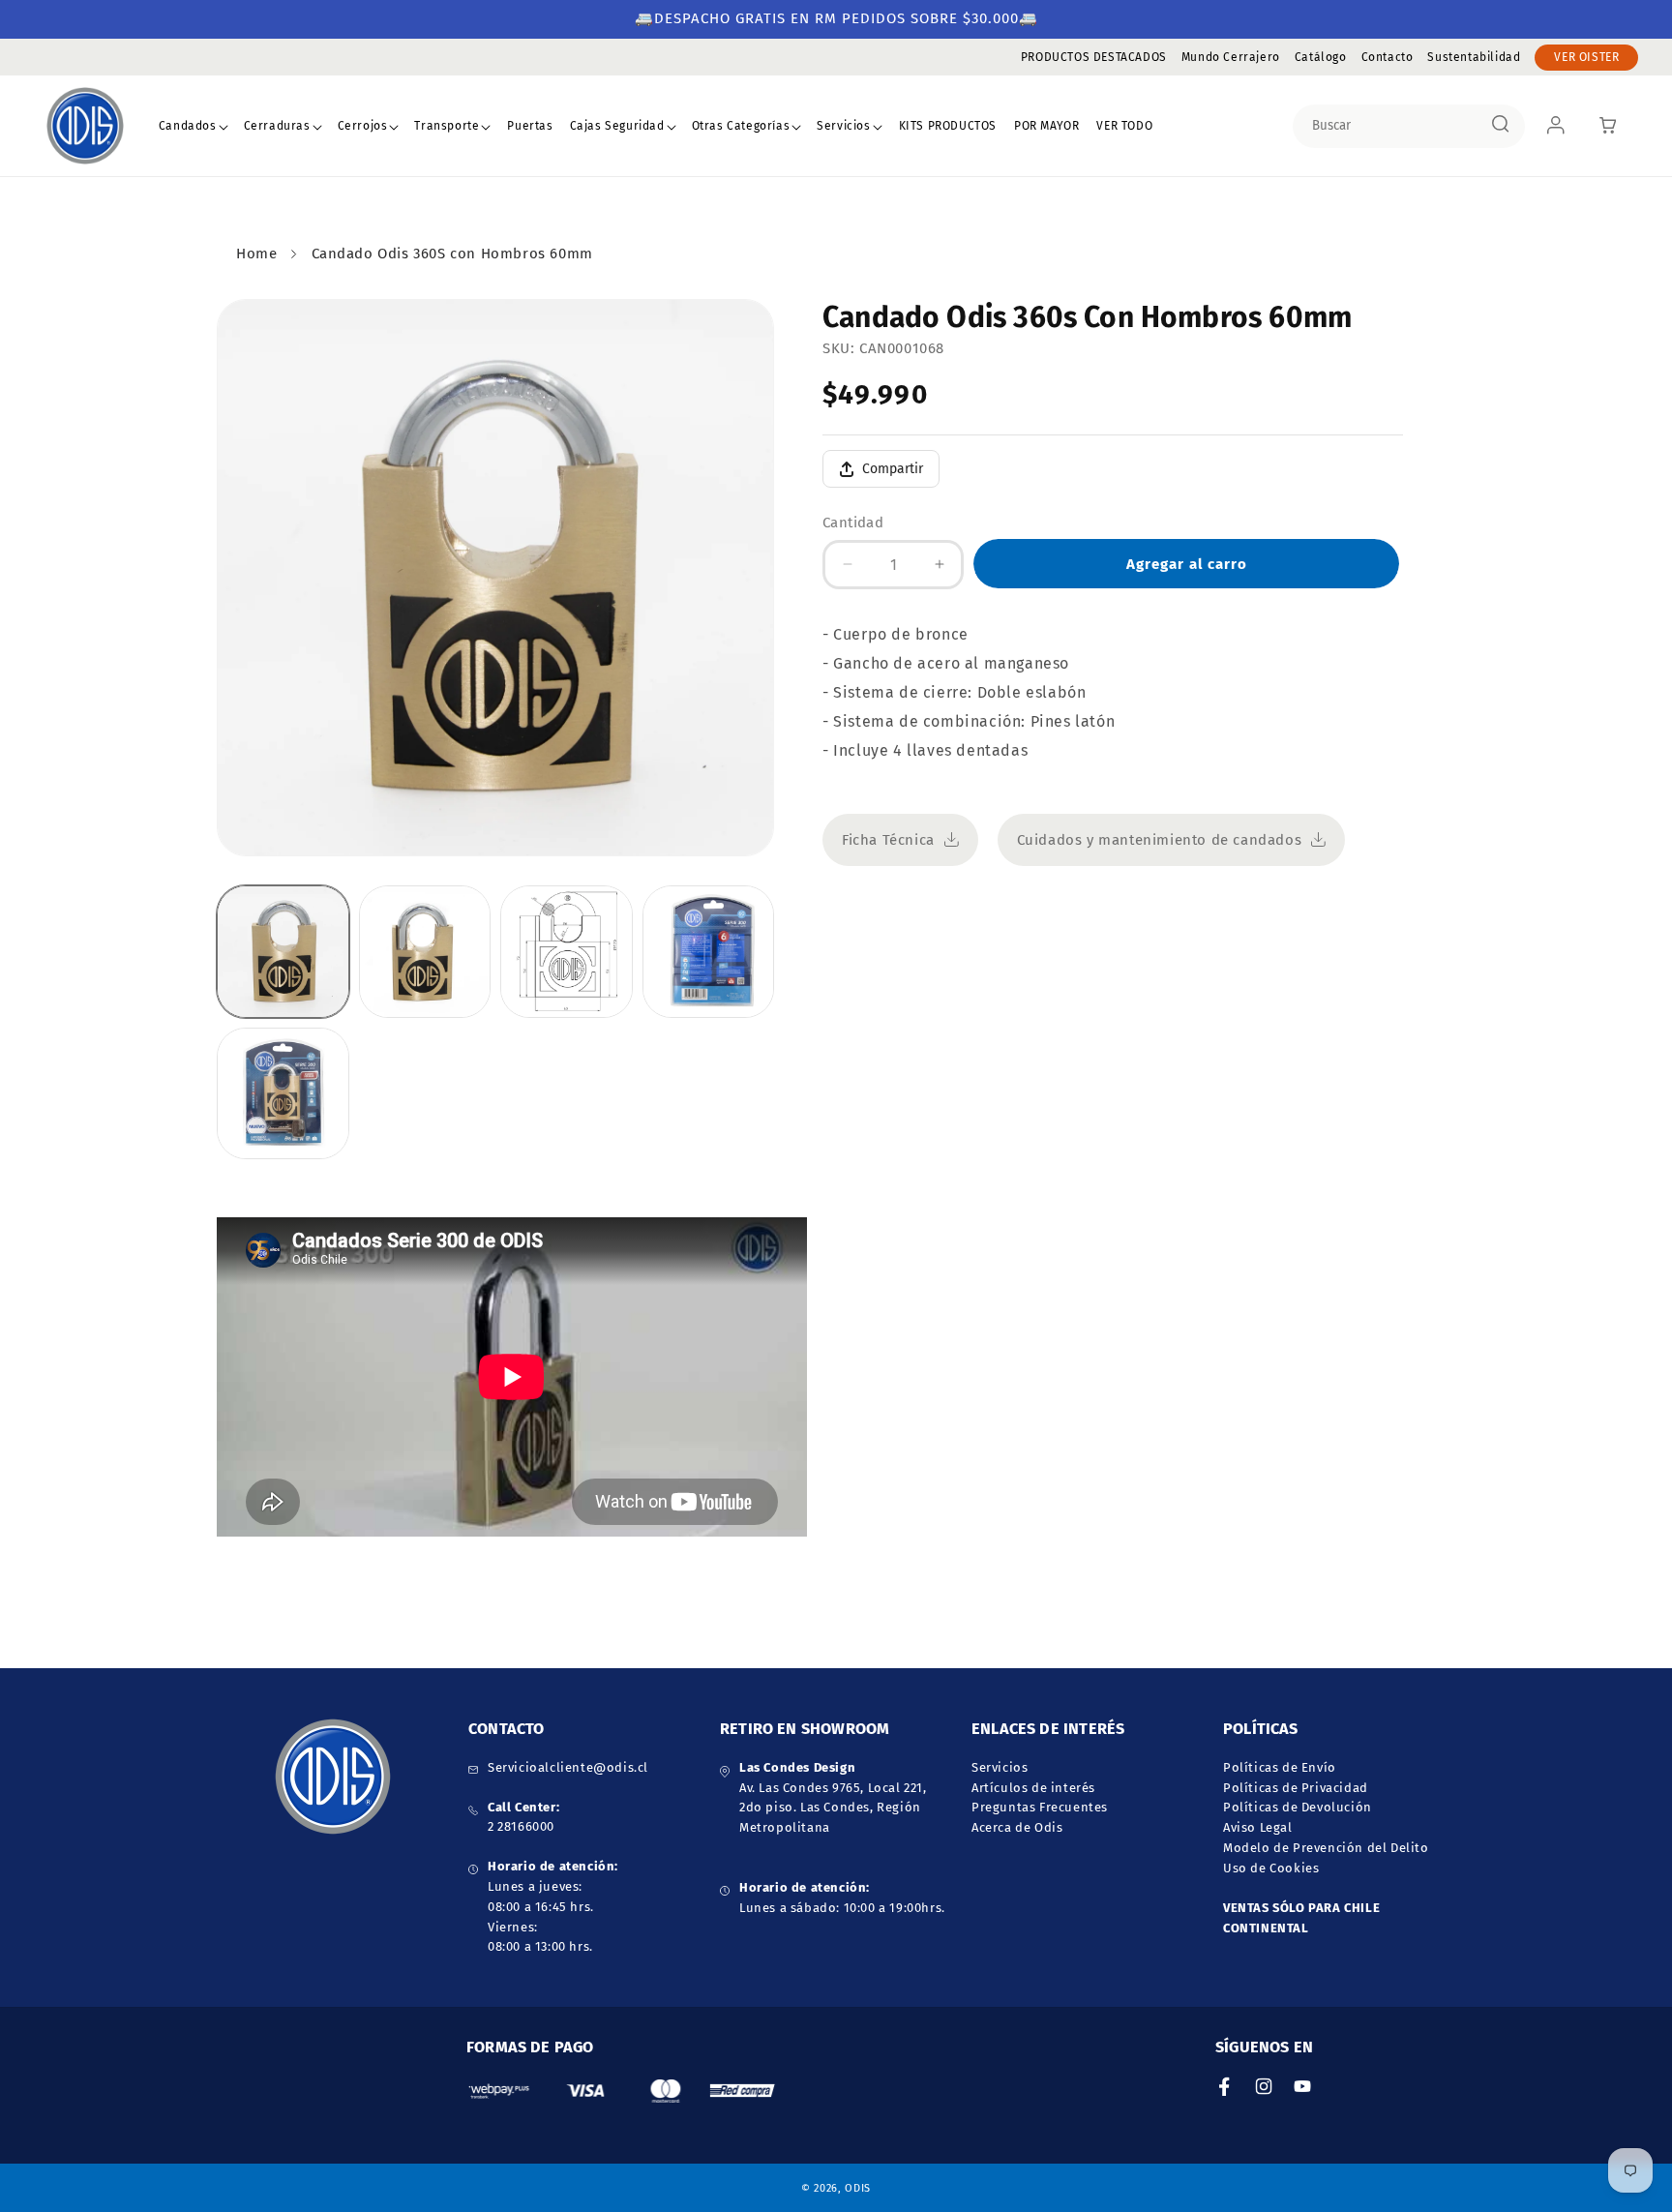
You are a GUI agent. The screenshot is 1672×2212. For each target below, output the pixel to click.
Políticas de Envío (1280, 1767)
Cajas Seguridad (617, 126)
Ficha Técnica (888, 840)
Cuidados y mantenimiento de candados (1160, 840)
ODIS (858, 2187)
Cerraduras (277, 126)
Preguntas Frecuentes (1040, 1808)
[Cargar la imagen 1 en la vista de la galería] (283, 952)
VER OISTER (1586, 57)
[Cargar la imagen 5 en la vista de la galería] (283, 1094)
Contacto (1388, 57)
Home (256, 254)
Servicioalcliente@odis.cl (568, 1767)
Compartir (893, 469)
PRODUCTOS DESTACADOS (1094, 57)
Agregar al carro (1187, 564)
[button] (194, 127)
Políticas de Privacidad (1296, 1788)
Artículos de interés (1033, 1788)
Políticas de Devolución (1298, 1808)
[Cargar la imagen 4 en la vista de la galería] (709, 952)
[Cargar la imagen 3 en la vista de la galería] (567, 952)
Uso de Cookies (1271, 1868)
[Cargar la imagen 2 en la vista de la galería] (425, 952)
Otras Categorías (741, 126)
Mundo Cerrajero (1231, 57)
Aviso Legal (1258, 1828)
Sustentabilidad (1474, 57)
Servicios (843, 126)
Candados (188, 126)
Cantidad (853, 523)
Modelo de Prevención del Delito (1326, 1848)
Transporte (447, 126)
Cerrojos (363, 126)
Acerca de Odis (1017, 1828)
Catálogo (1321, 57)
